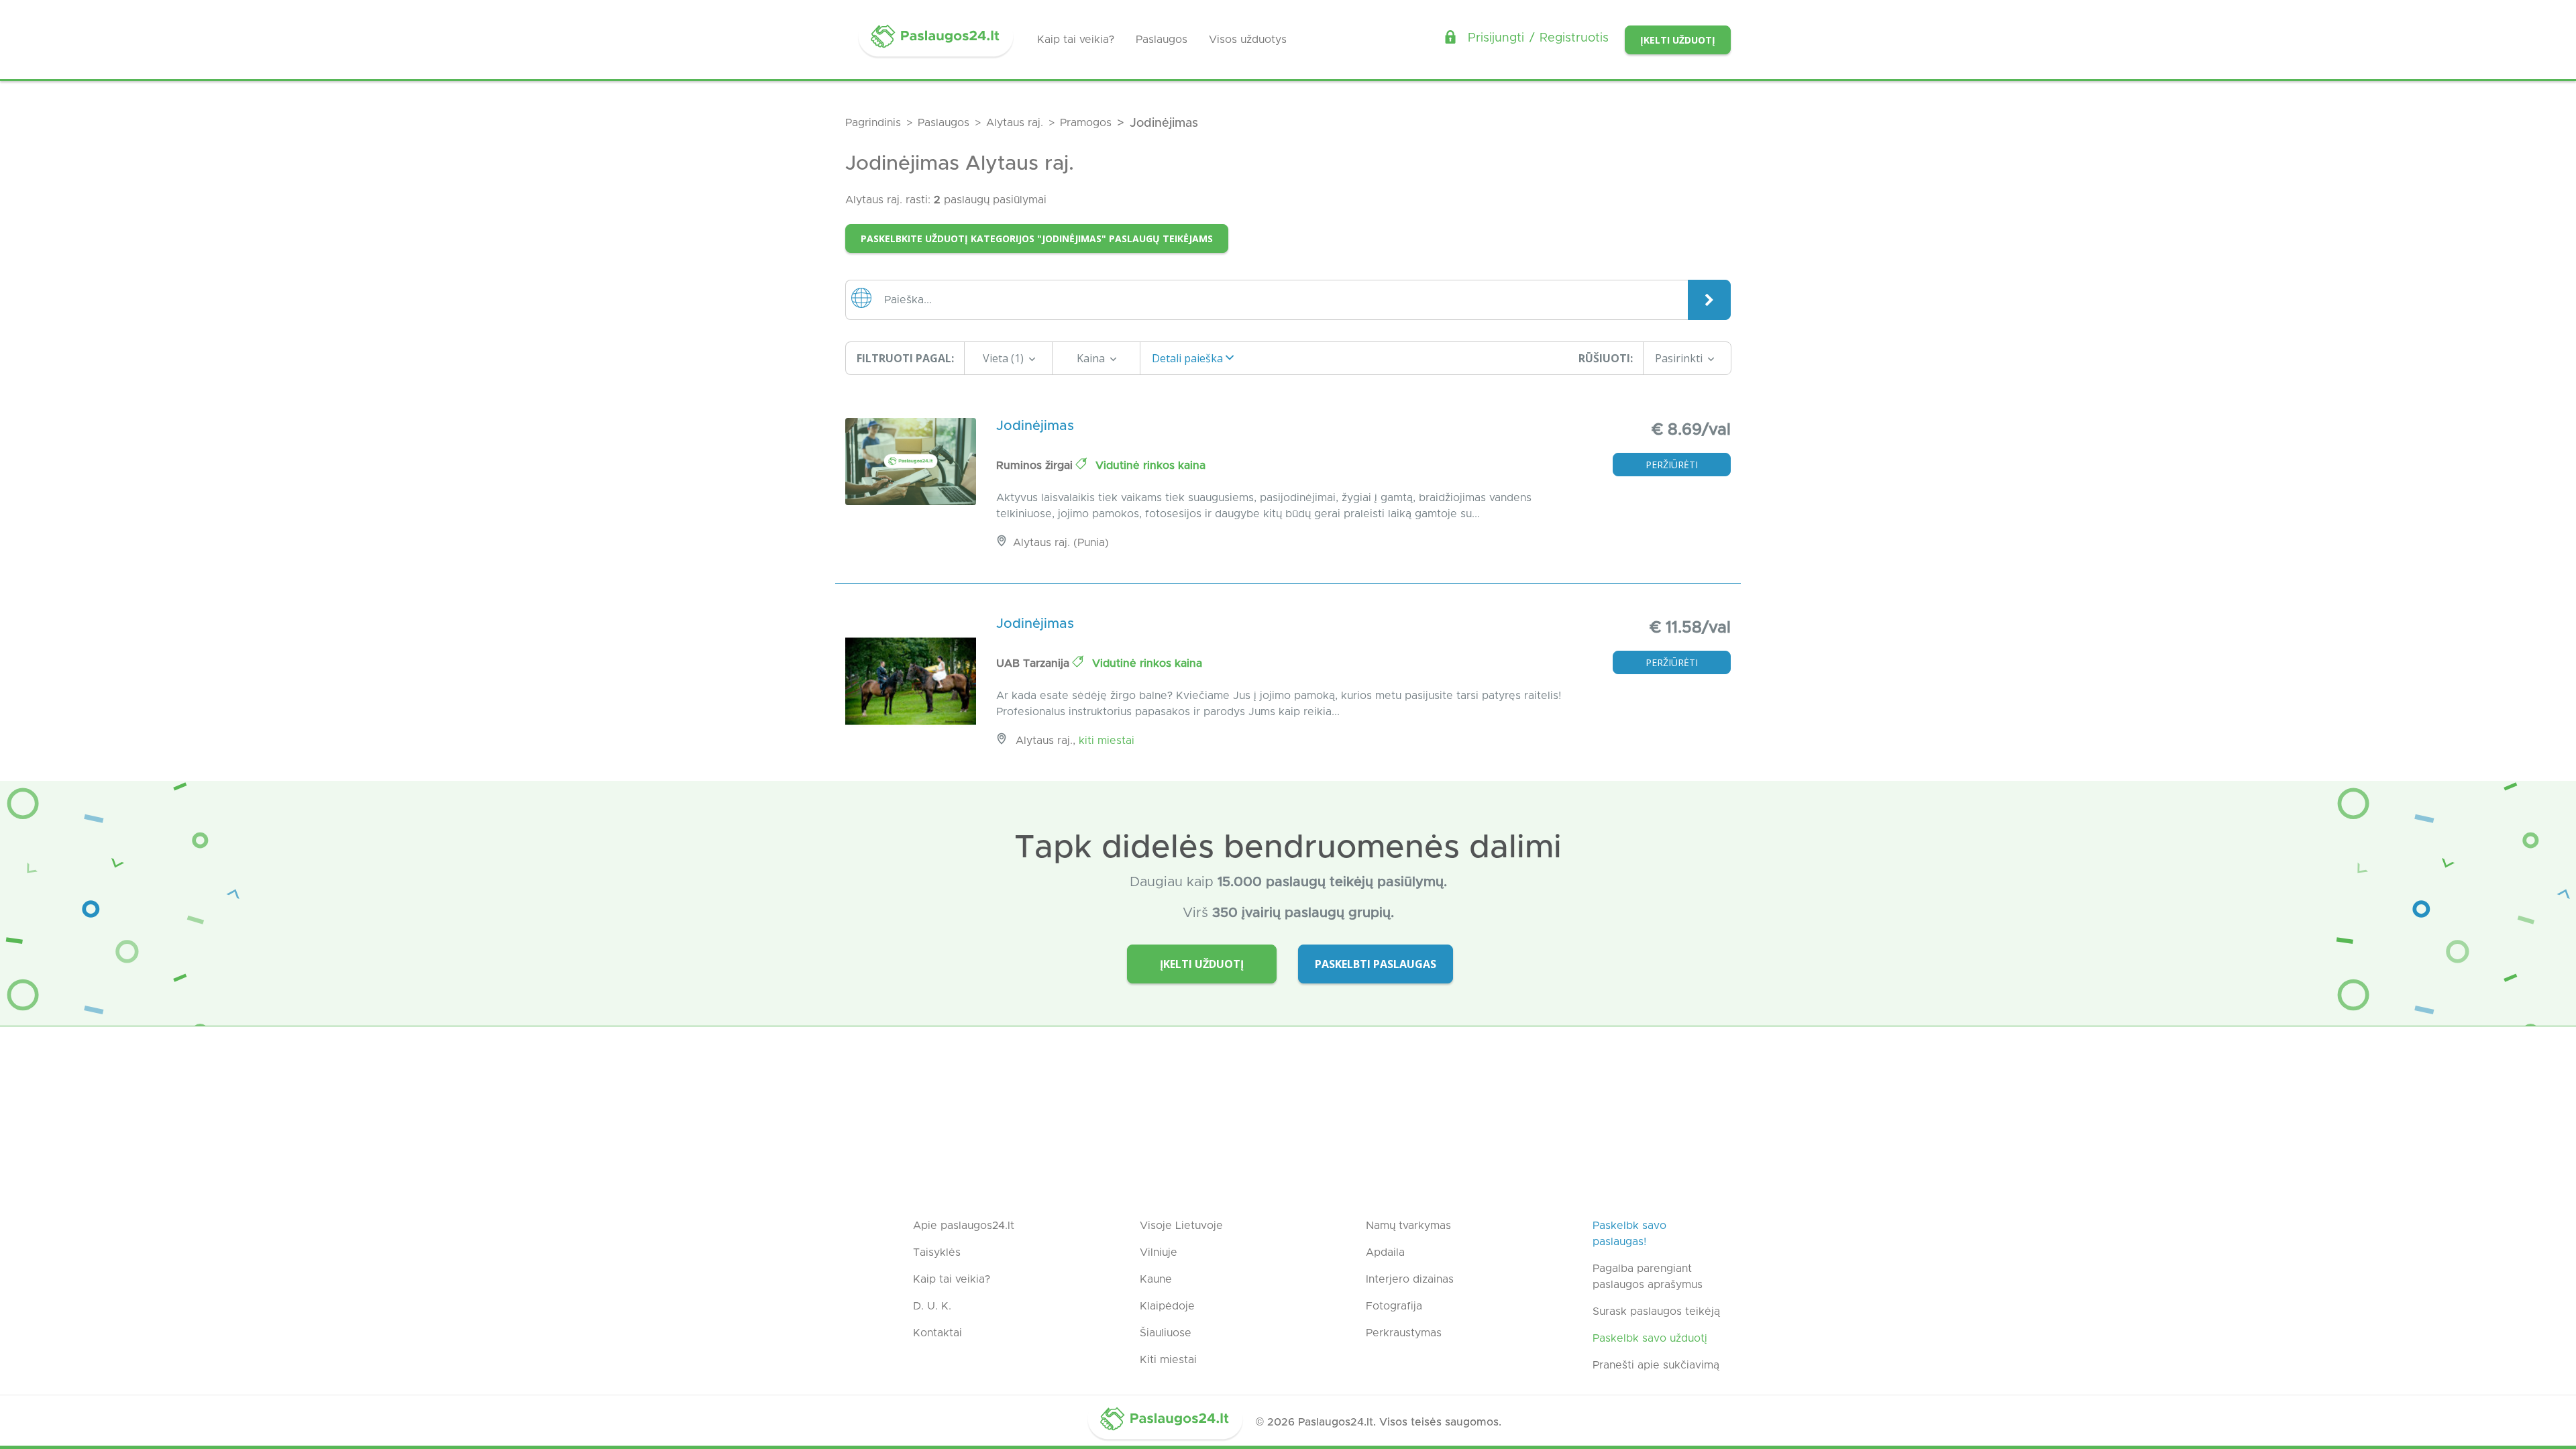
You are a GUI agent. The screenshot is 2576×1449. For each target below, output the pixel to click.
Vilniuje (1159, 1252)
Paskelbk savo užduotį (1650, 1338)
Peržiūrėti (1672, 465)
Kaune (1156, 1279)
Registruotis (1574, 38)
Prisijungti (1496, 38)
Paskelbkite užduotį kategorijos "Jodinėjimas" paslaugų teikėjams (1037, 238)
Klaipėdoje (1167, 1306)
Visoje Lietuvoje (1181, 1226)
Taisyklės (937, 1252)
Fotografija (1394, 1306)
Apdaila (1385, 1252)
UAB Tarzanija (1034, 663)
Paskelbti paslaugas (1376, 964)
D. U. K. (932, 1306)
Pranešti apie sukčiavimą (1656, 1365)
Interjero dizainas (1410, 1279)
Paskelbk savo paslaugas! (1629, 1234)
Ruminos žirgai (1036, 466)
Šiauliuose (1166, 1333)
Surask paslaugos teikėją (1656, 1311)
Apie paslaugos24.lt (964, 1226)
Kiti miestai (1107, 741)
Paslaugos (1162, 40)
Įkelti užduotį (1678, 40)
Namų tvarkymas (1408, 1226)
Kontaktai (937, 1333)
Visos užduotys (1248, 40)
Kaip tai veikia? (1076, 40)
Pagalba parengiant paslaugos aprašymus (1648, 1277)
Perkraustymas (1404, 1333)
